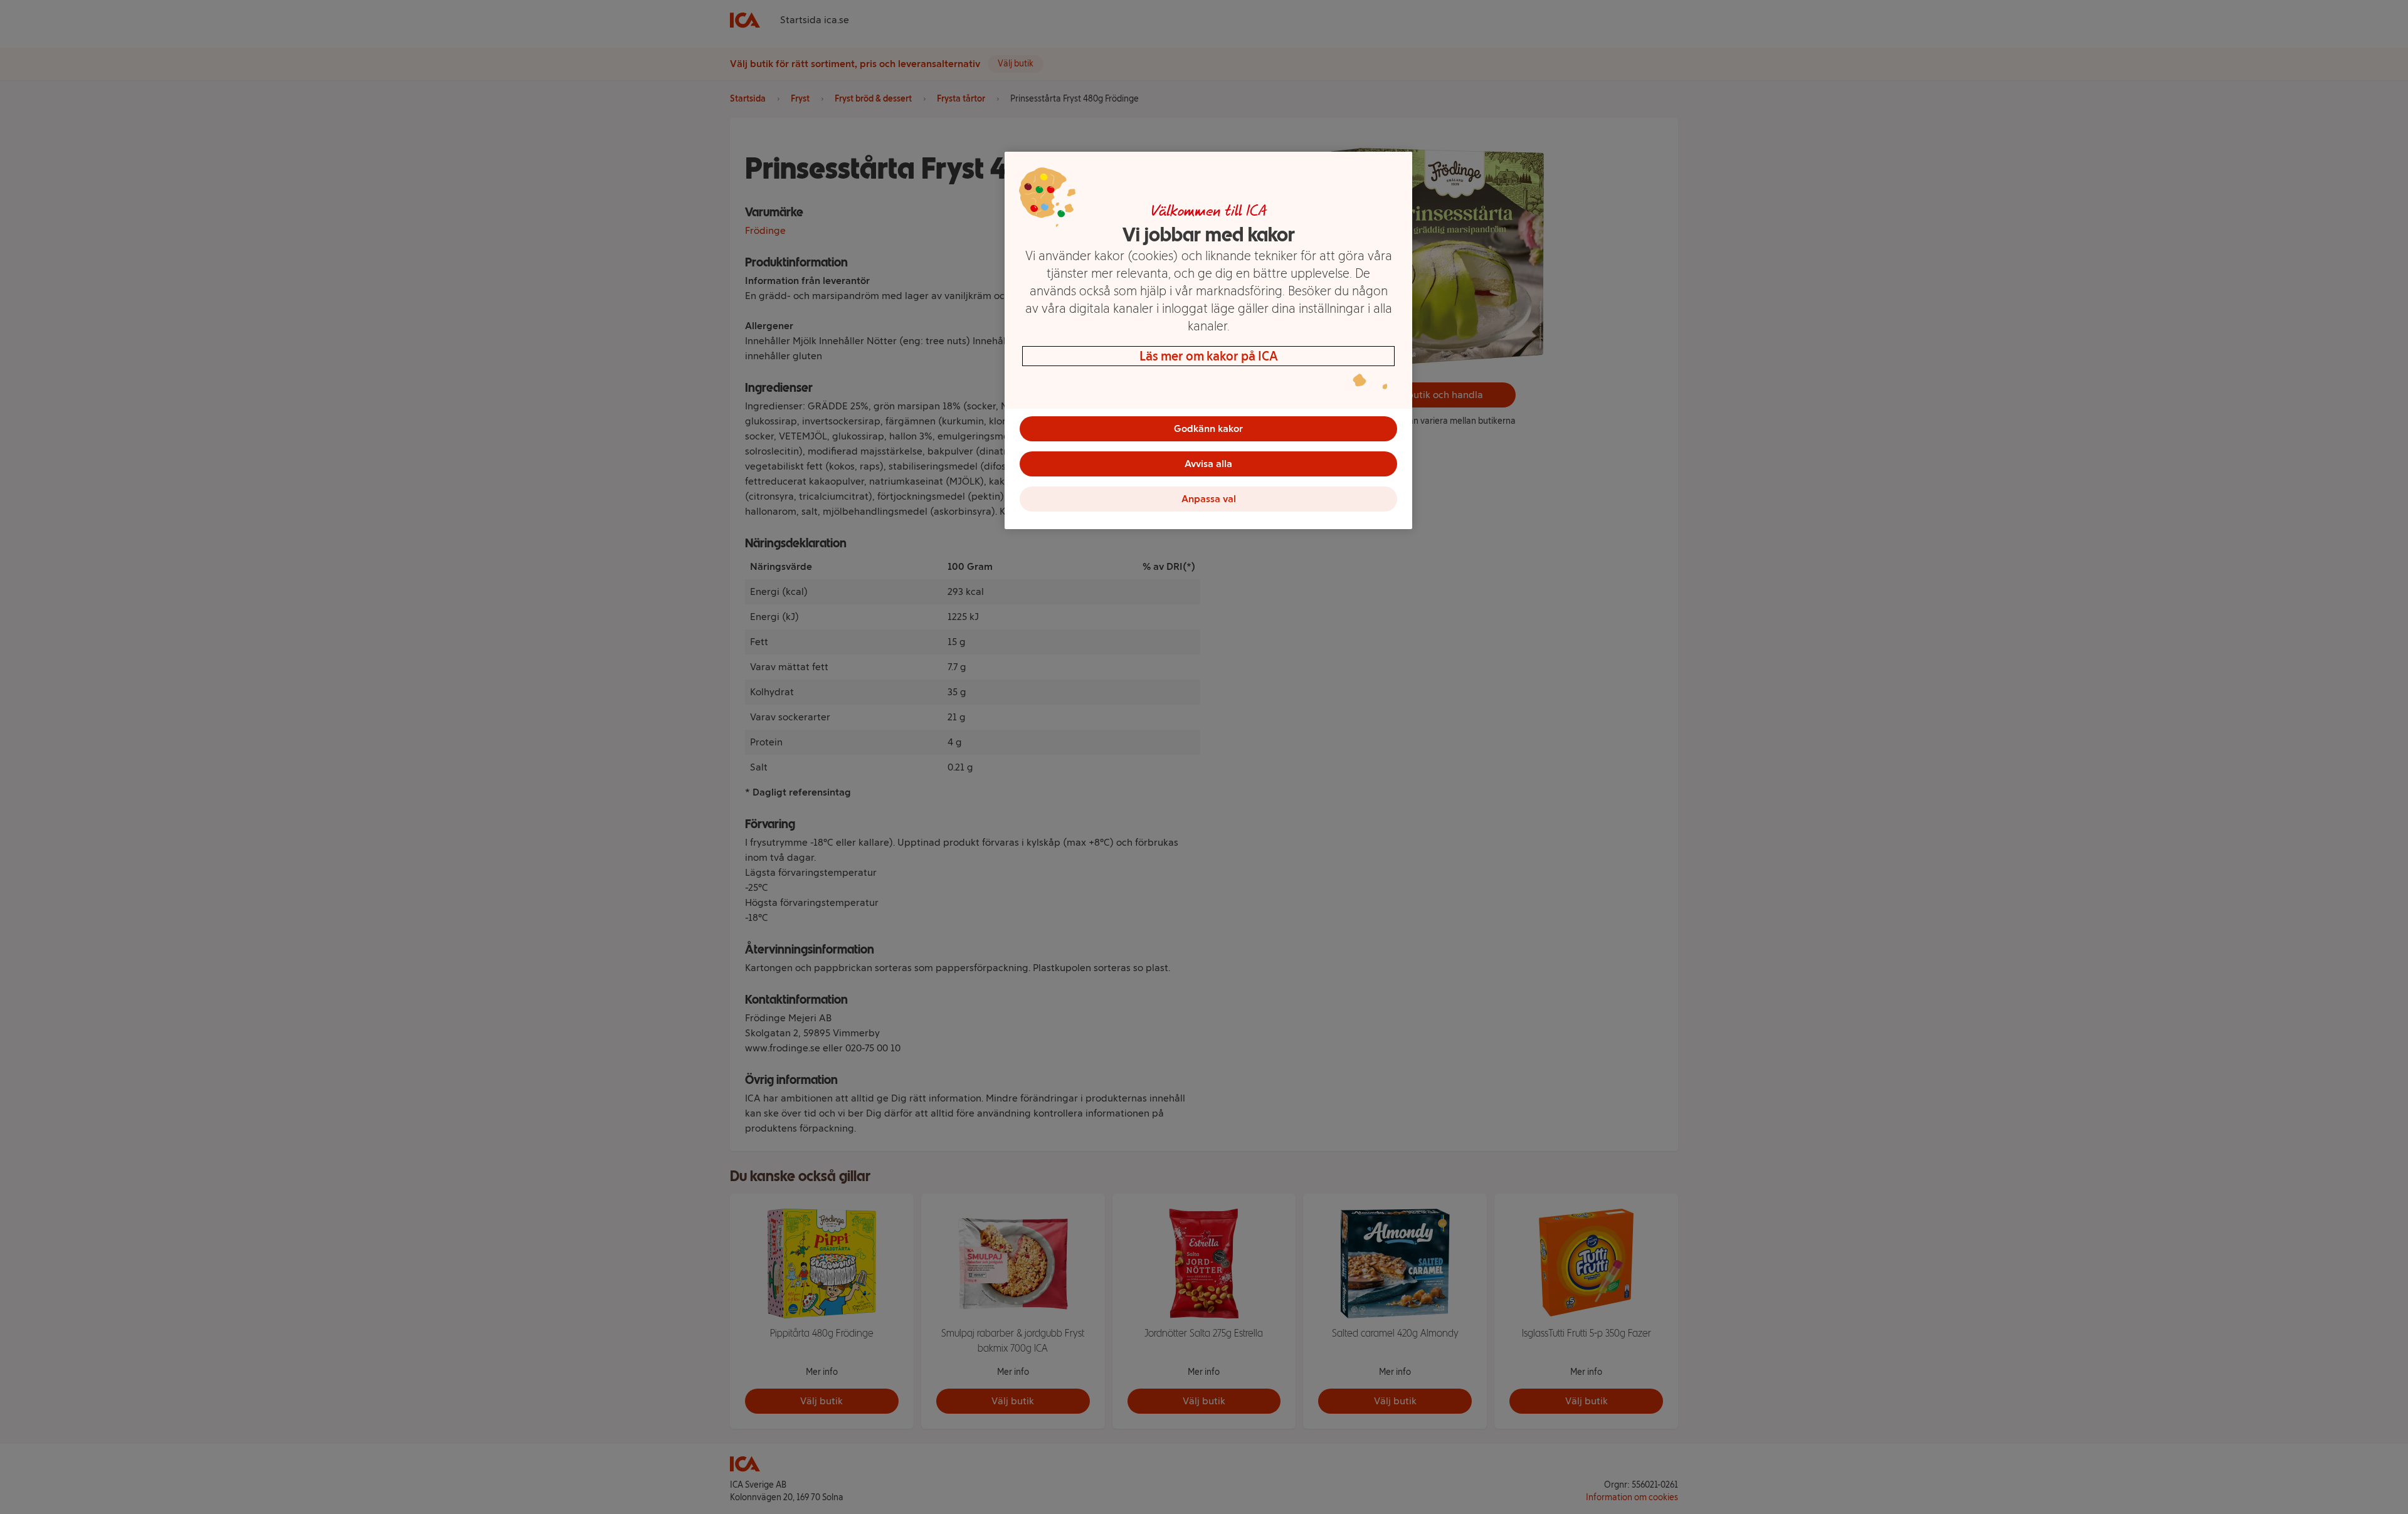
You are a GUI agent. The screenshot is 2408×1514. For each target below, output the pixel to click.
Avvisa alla (1208, 464)
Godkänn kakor (1208, 428)
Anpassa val (1209, 499)
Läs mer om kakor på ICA (1209, 356)
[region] (1208, 340)
